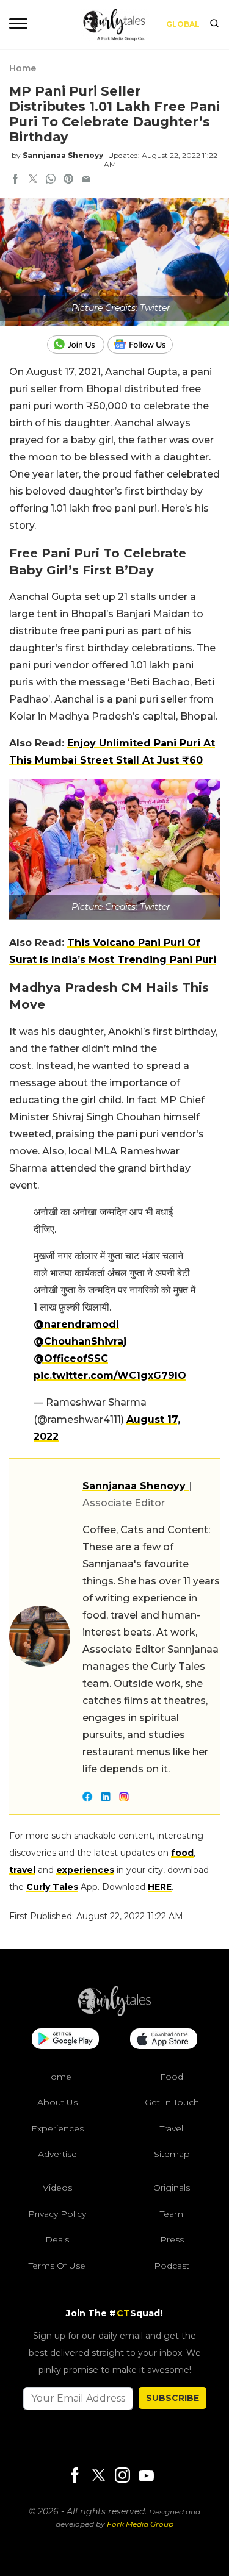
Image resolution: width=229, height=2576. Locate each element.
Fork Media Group (140, 2524)
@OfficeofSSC (71, 1358)
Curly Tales (52, 1887)
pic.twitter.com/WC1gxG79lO (110, 1376)
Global (183, 24)
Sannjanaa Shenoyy (63, 155)
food (182, 1853)
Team (172, 2214)
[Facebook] (75, 2476)
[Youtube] (146, 2476)
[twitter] (33, 180)
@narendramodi (76, 1324)
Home (23, 68)
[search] (214, 24)
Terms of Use (57, 2266)
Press (172, 2239)
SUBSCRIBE (173, 2398)
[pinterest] (68, 180)
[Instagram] (122, 2476)
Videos (57, 2188)
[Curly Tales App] (65, 2040)
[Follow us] (145, 345)
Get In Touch (172, 2102)
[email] (86, 180)
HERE (160, 1887)
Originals (172, 2188)
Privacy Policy (57, 2214)
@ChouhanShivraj (80, 1341)
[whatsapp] (51, 180)
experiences (85, 1870)
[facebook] (15, 180)
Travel (172, 2128)
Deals (57, 2239)
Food (172, 2077)
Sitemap (172, 2154)
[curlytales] (115, 2013)
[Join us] (77, 345)
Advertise (57, 2154)
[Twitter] (98, 2476)
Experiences (57, 2128)
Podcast (172, 2266)
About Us (57, 2102)
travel (22, 1870)
